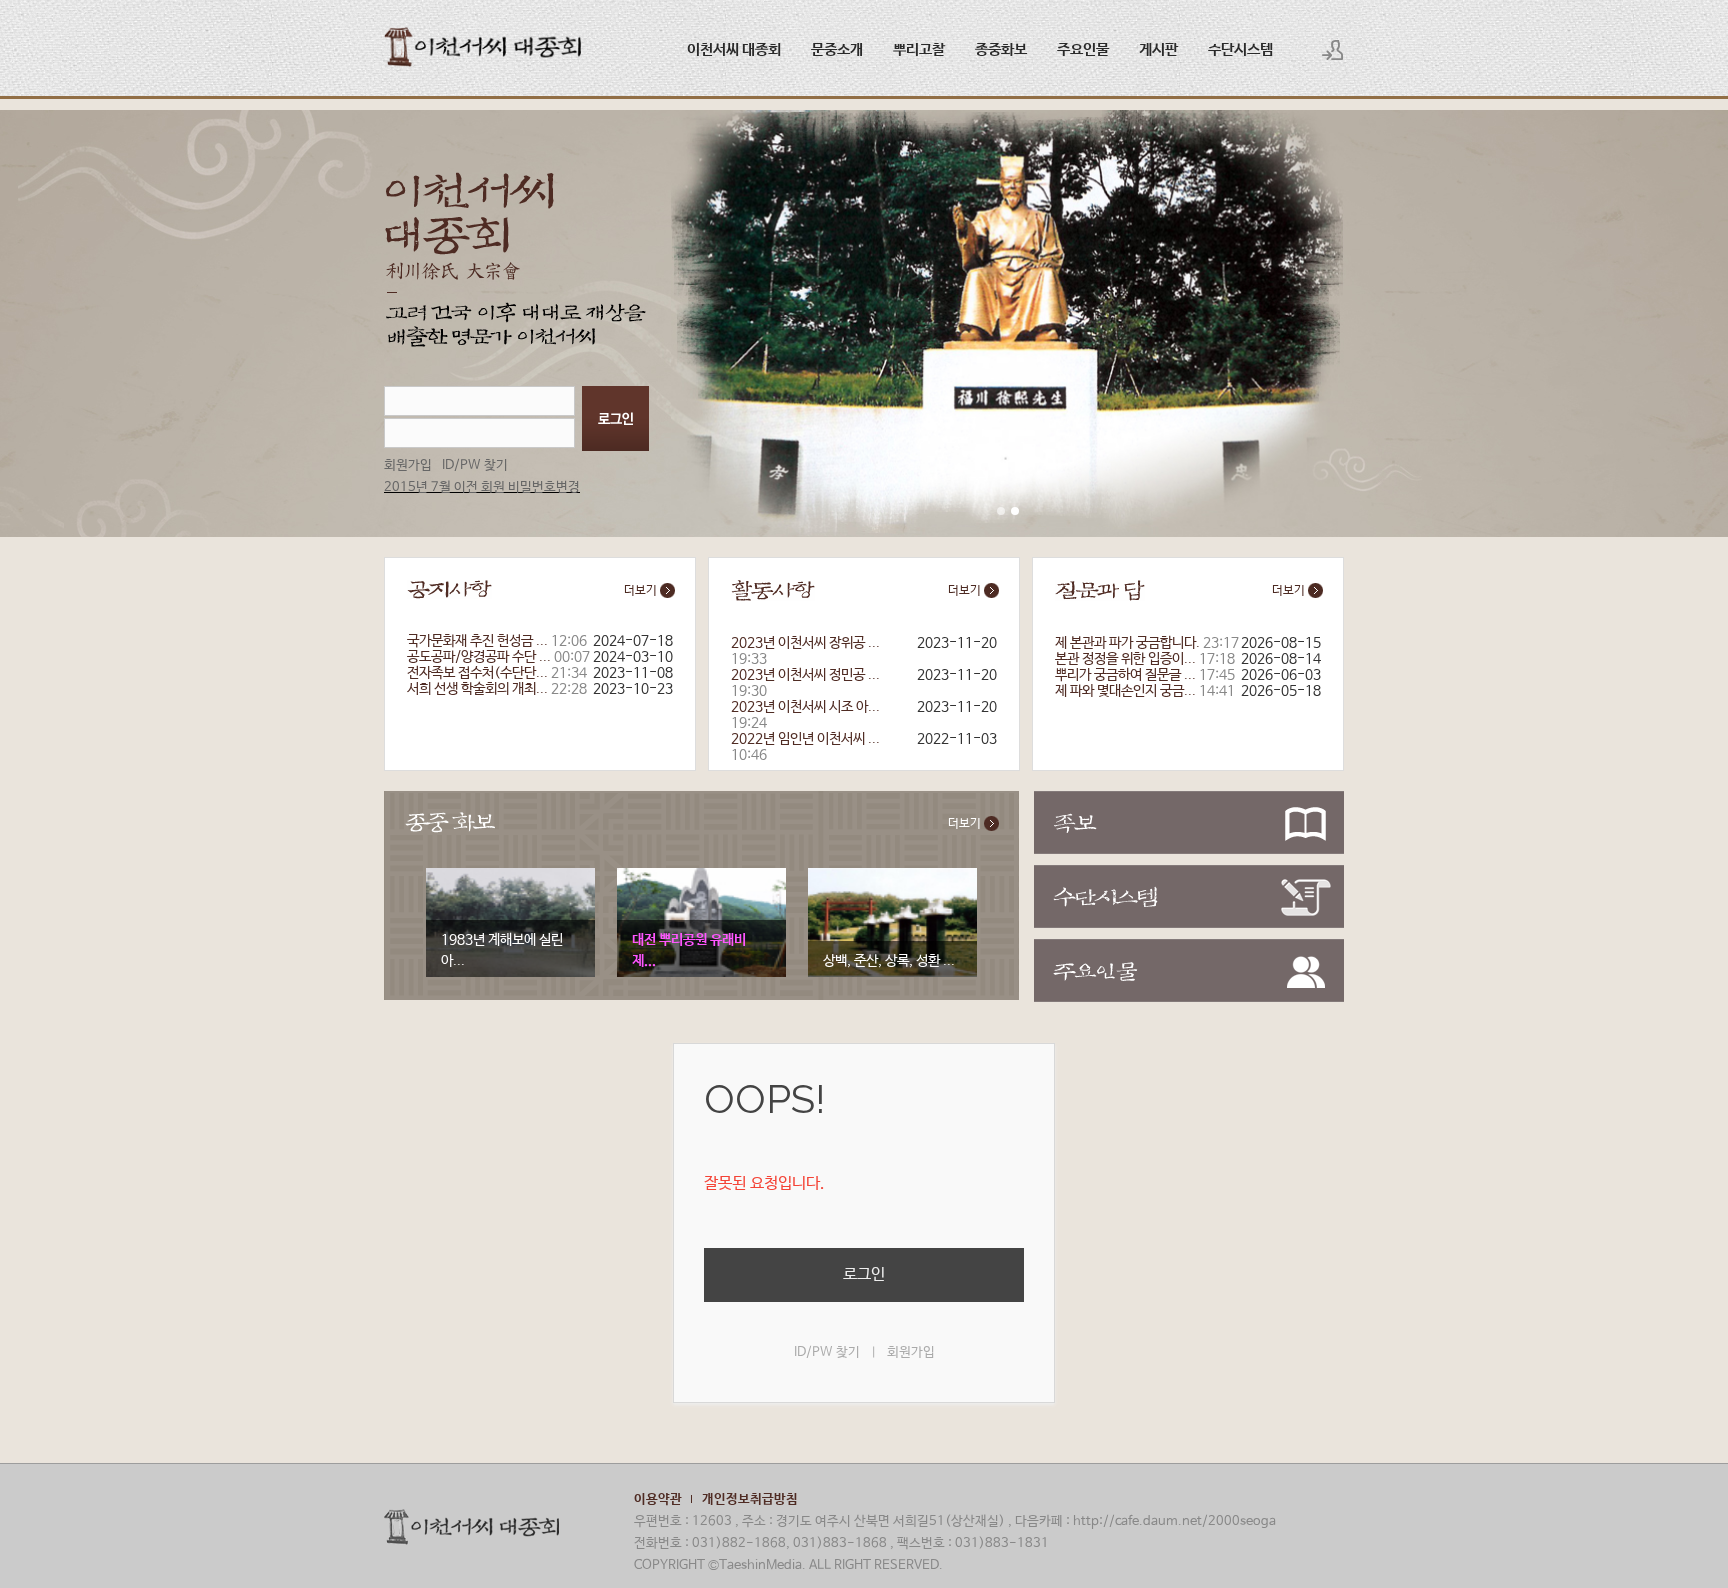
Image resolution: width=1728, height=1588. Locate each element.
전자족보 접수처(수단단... (477, 673)
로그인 (864, 1274)
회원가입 (408, 465)
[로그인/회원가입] (1333, 50)
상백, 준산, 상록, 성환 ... (889, 961)
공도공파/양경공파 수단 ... (479, 657)
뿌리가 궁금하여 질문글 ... (1125, 675)
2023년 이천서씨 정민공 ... (805, 675)
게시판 (1158, 49)
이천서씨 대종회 (734, 49)
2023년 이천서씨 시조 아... (805, 707)
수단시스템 (1240, 49)
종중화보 (1001, 49)
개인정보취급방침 (750, 1499)
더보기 (642, 591)
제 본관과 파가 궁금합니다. (1127, 643)
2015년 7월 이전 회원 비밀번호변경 (482, 487)
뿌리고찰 (919, 49)
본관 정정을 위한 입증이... (1125, 659)
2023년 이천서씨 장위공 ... (805, 643)
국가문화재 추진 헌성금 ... (477, 641)
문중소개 (837, 49)
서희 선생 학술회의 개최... (477, 689)
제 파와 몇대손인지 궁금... (1125, 691)
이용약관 (658, 1499)
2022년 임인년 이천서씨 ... (805, 739)
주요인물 (1083, 49)
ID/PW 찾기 (475, 465)
